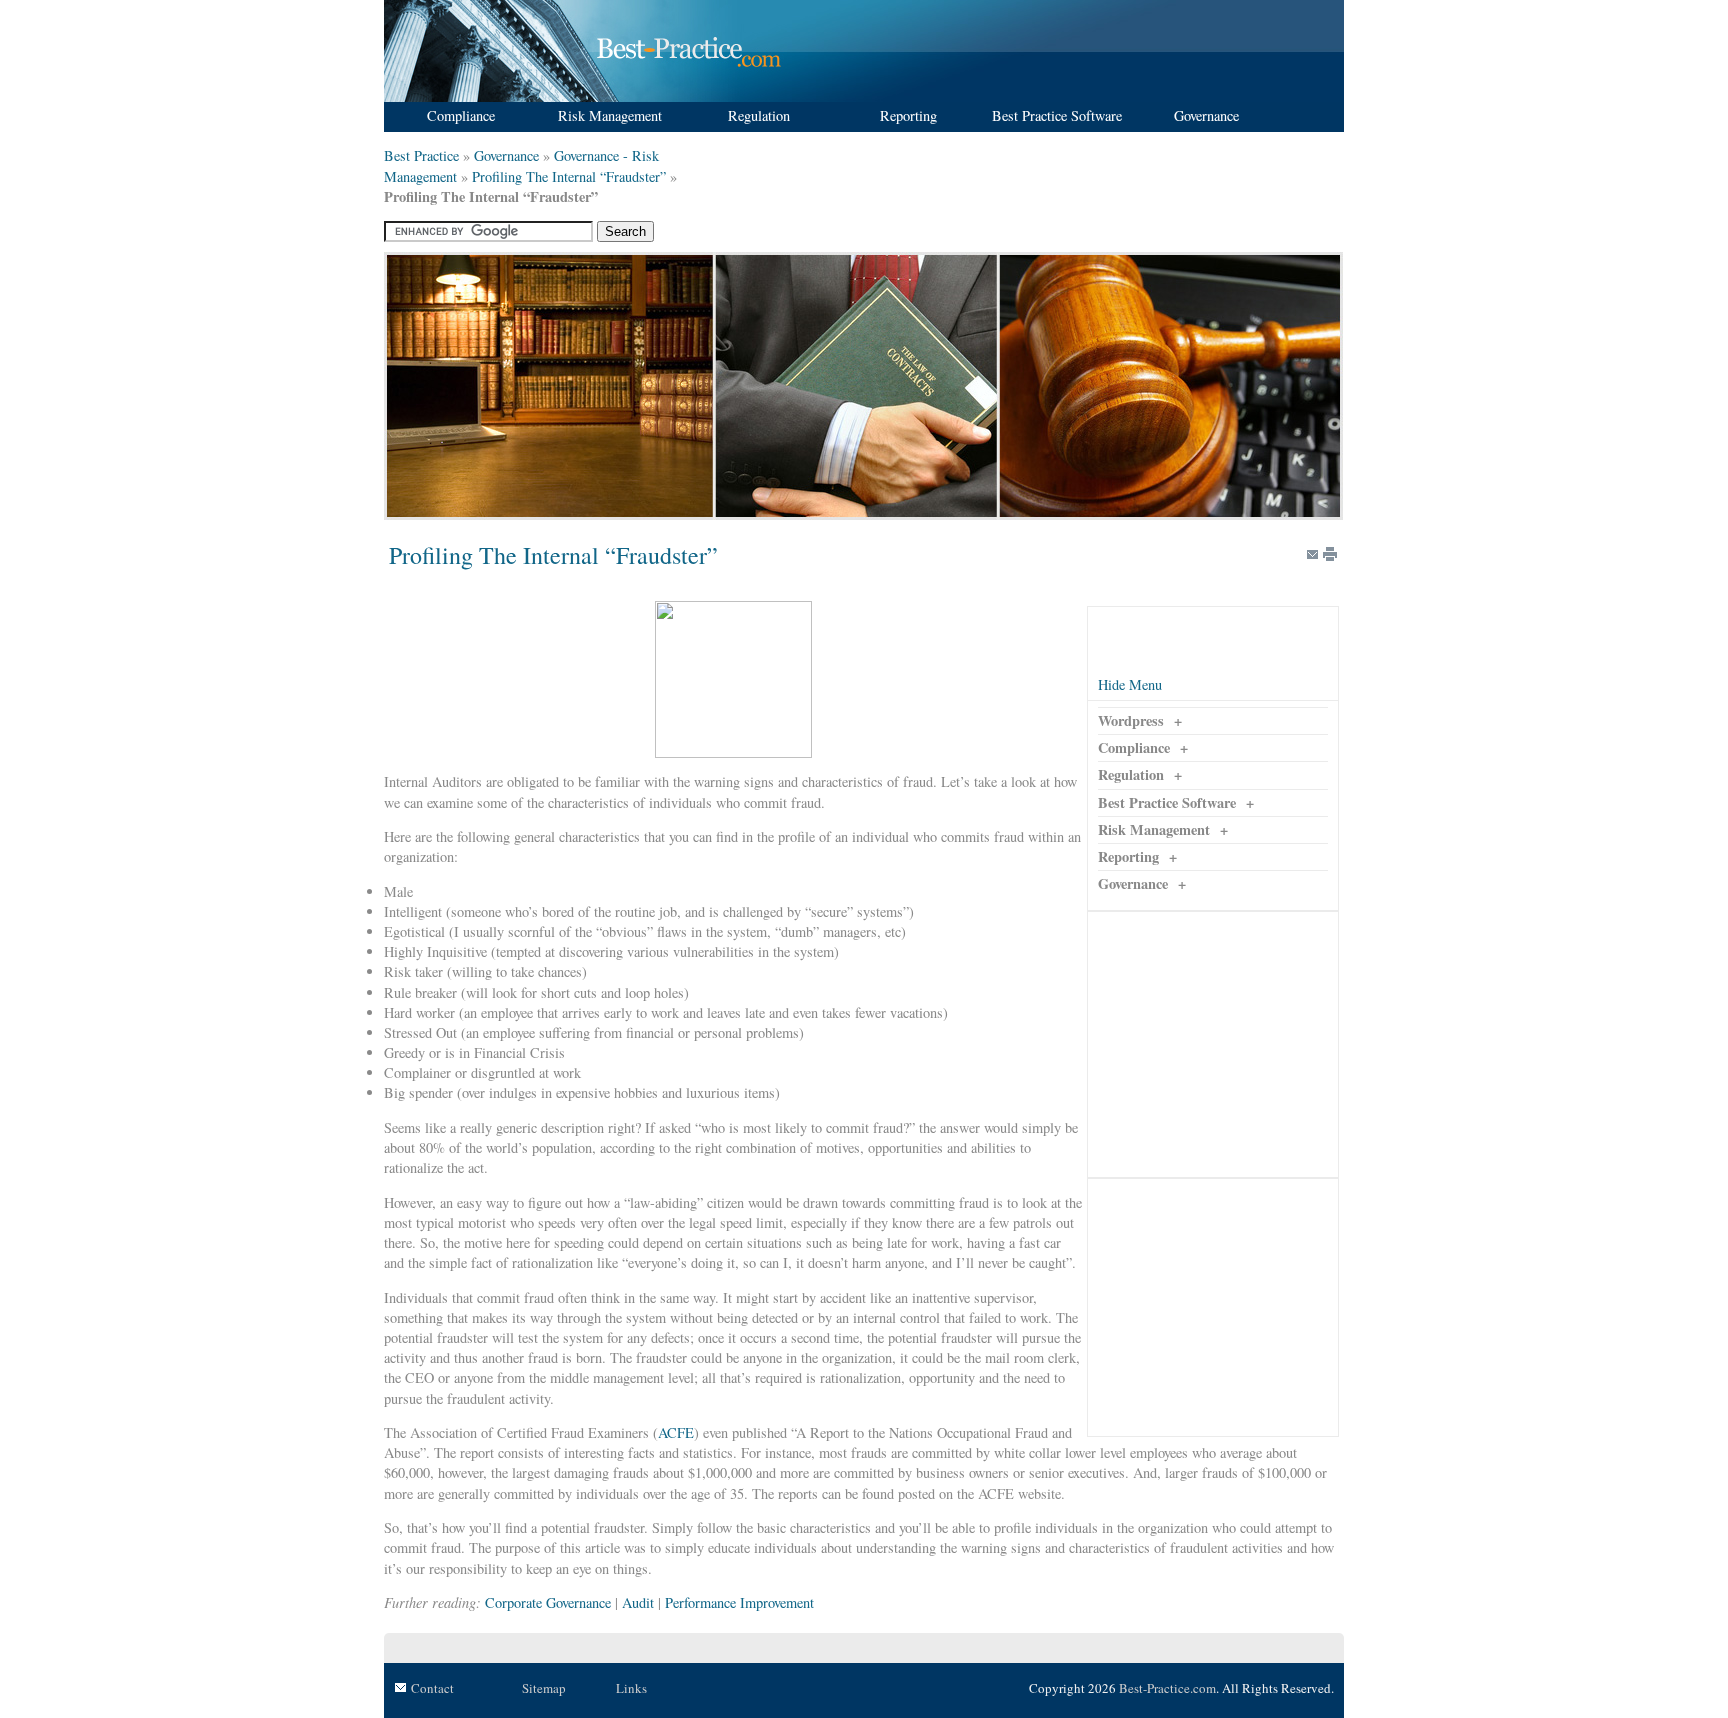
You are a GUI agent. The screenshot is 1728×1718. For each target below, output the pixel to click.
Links (631, 1688)
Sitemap (544, 1688)
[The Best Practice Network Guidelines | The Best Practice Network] (585, 96)
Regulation (1131, 774)
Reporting (1128, 856)
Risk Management (1154, 829)
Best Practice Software (1167, 802)
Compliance (1134, 747)
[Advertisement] (1213, 1045)
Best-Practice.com (1167, 1688)
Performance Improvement (739, 1602)
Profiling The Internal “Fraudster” (569, 176)
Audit (638, 1602)
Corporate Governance (548, 1602)
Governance (506, 155)
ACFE (676, 1432)
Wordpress (1131, 720)
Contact (432, 1688)
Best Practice (421, 155)
